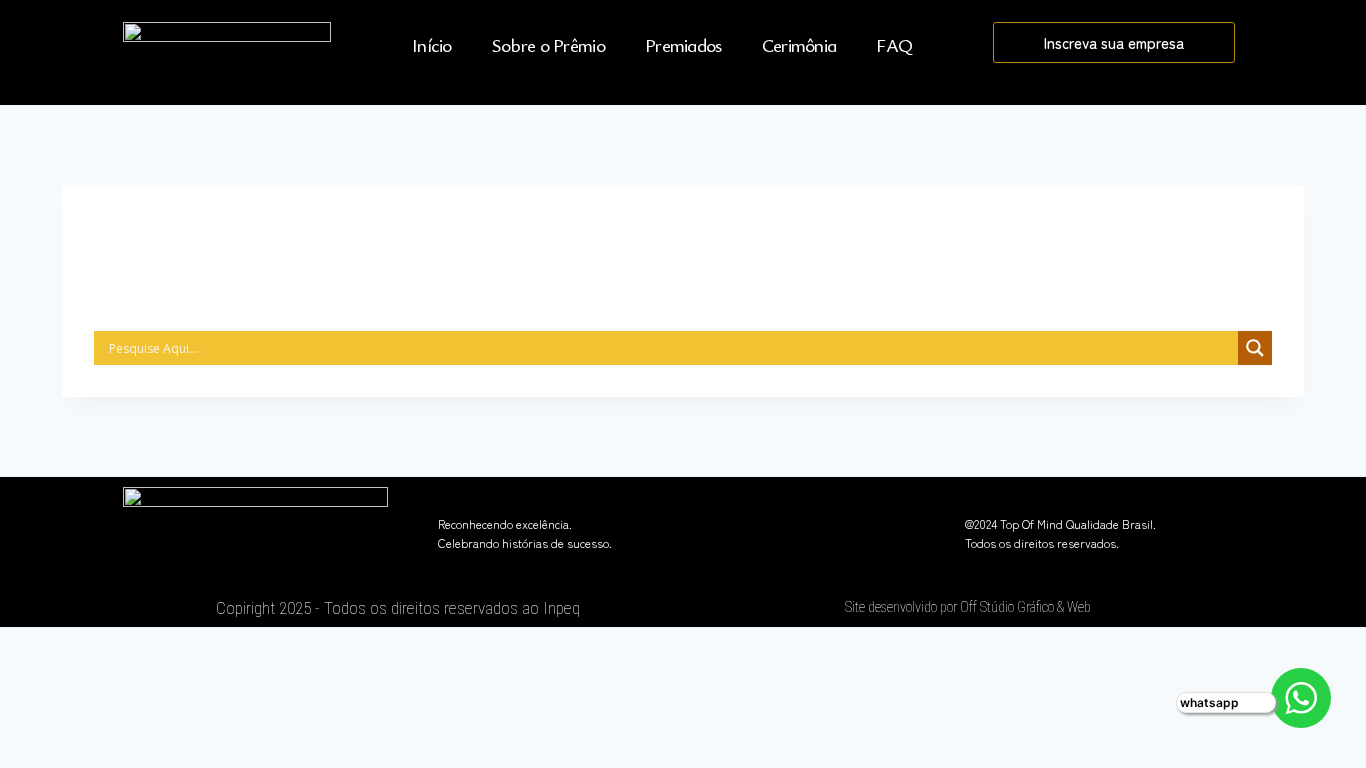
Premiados (683, 44)
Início (432, 44)
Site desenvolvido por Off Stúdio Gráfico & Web (968, 607)
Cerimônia (799, 44)
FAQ (894, 44)
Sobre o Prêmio (548, 44)
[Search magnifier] (1255, 348)
